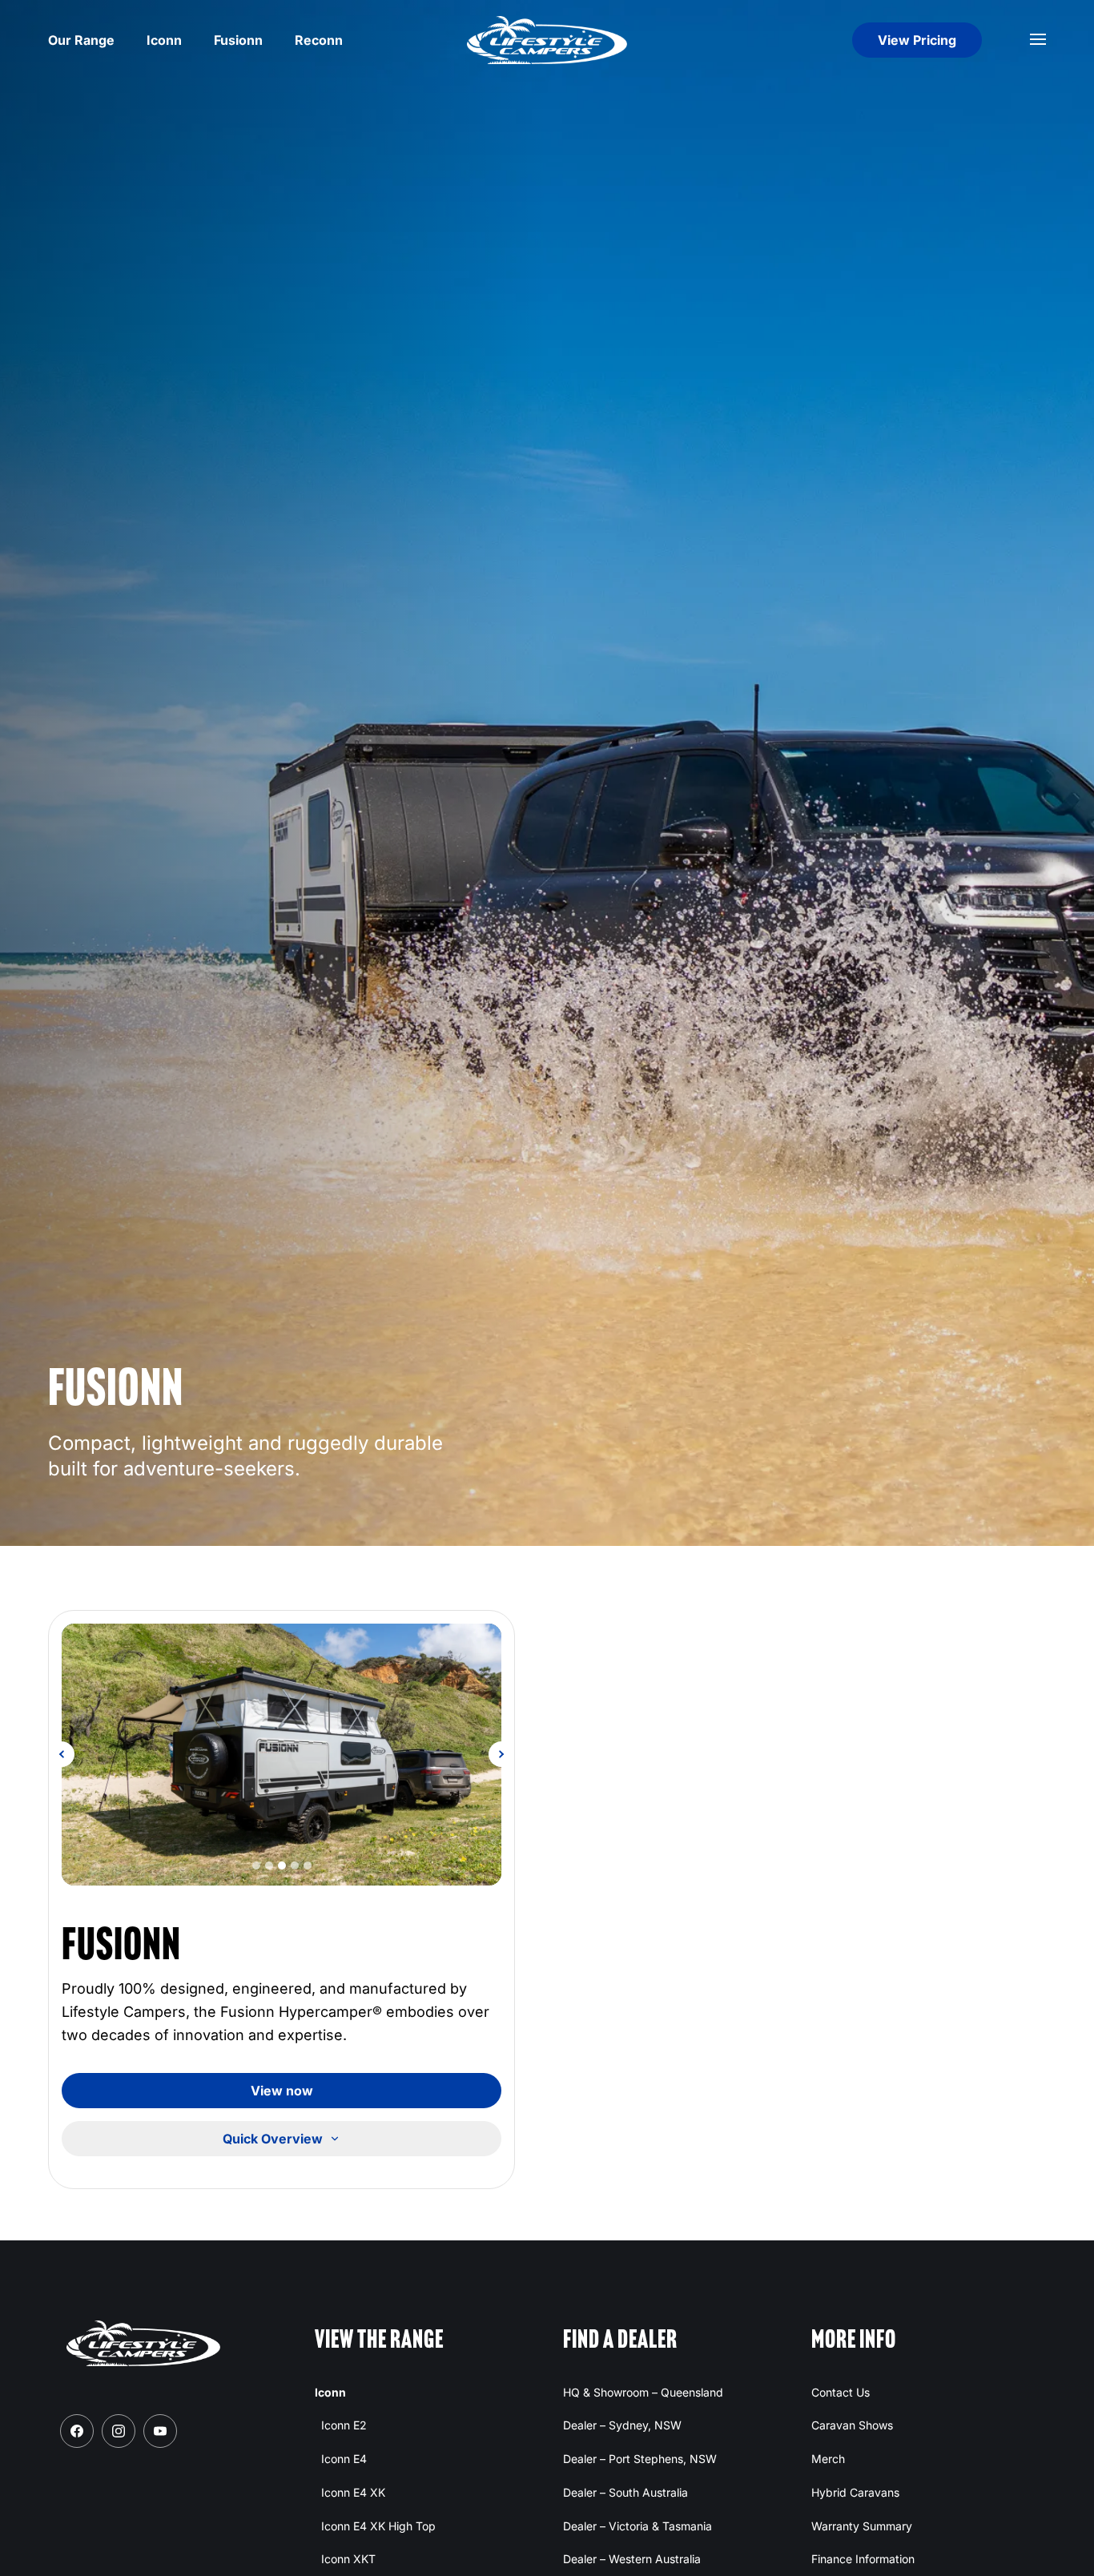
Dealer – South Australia (625, 2492)
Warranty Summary (862, 2526)
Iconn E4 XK (353, 2492)
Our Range (81, 40)
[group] (282, 1755)
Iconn (164, 40)
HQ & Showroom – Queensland (643, 2392)
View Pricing (917, 40)
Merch (828, 2459)
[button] (62, 1754)
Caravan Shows (852, 2425)
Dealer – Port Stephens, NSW (640, 2459)
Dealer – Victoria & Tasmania (637, 2526)
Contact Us (841, 2392)
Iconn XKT (348, 2559)
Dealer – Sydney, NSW (622, 2425)
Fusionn (238, 40)
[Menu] (1038, 40)
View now (282, 2091)
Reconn (319, 40)
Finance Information (863, 2559)
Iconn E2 (344, 2425)
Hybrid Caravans (855, 2492)
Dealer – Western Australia (632, 2559)
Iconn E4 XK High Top (378, 2526)
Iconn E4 (344, 2459)
